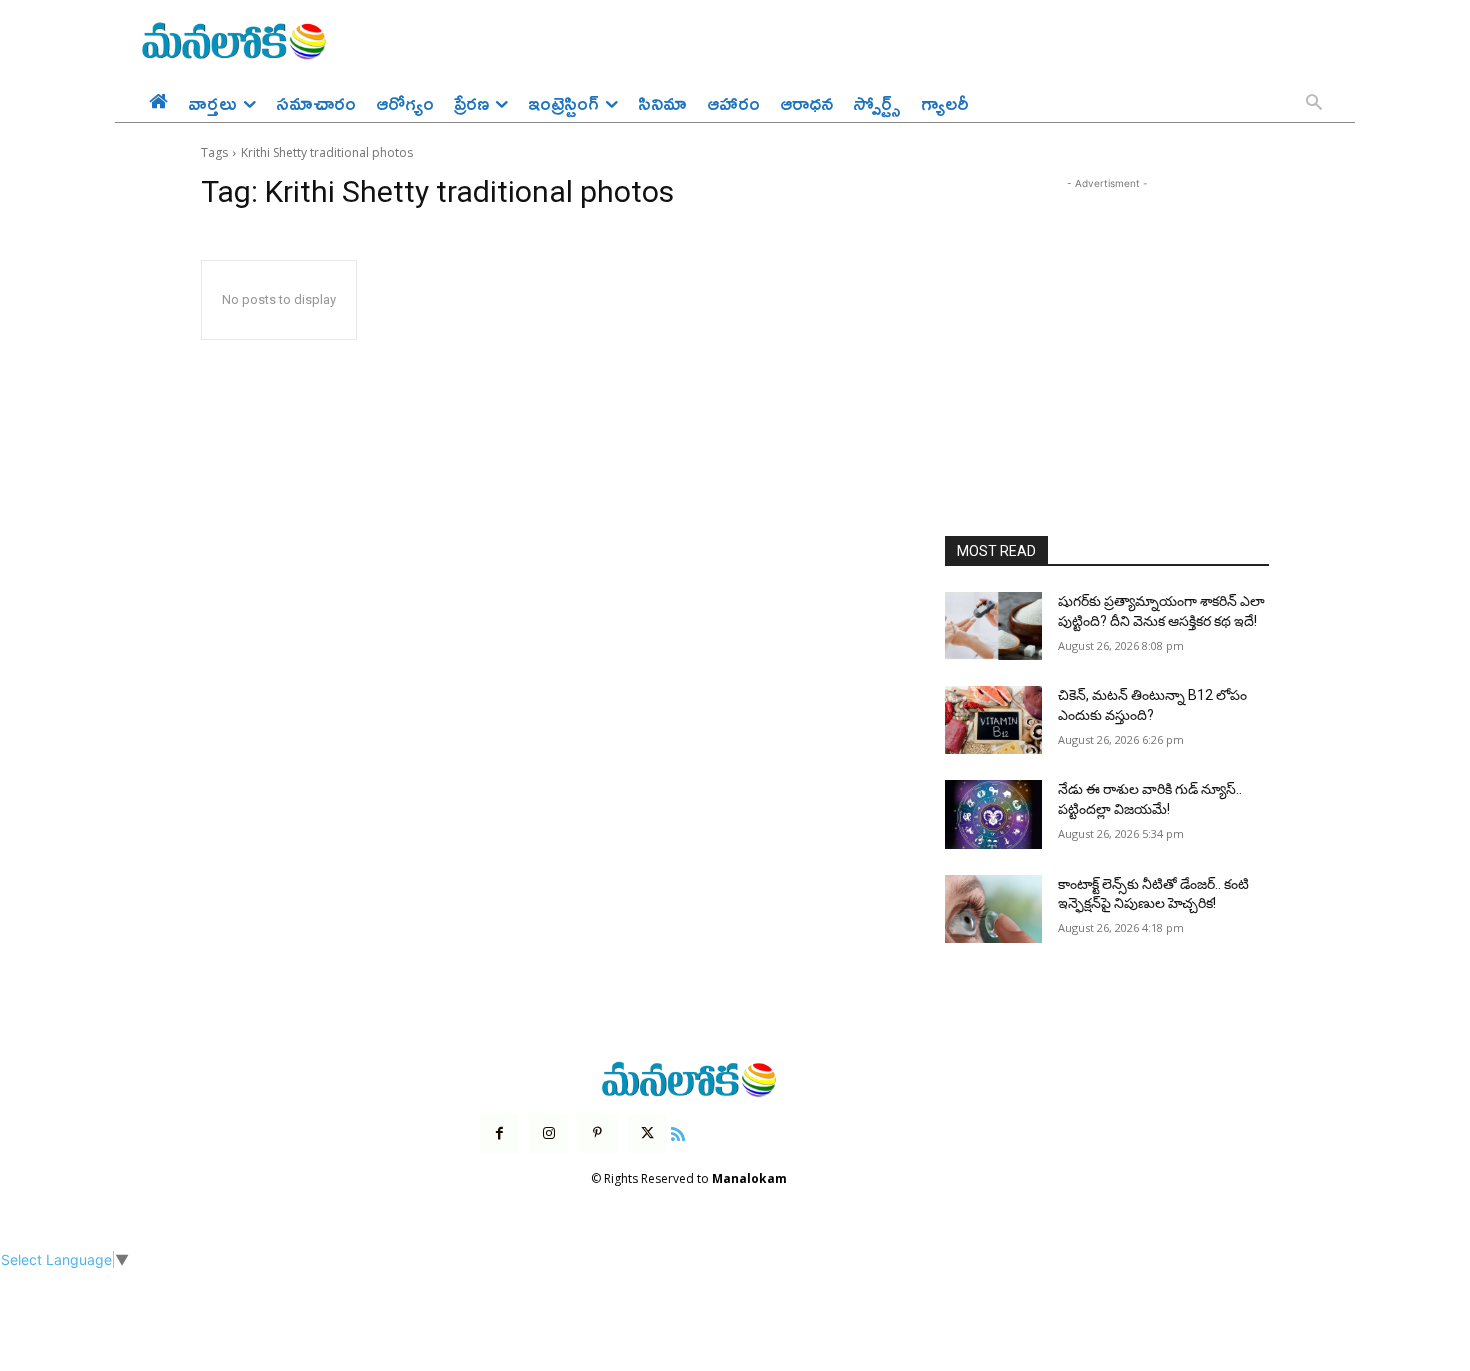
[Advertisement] (1107, 319)
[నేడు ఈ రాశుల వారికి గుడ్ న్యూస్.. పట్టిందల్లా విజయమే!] (993, 814)
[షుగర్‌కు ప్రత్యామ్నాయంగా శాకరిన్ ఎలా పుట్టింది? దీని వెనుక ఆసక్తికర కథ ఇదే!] (993, 626)
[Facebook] (499, 1133)
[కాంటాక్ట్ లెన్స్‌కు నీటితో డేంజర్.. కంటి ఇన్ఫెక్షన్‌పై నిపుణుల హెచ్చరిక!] (993, 909)
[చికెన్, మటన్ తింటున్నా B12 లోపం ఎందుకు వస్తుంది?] (993, 720)
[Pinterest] (597, 1133)
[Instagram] (548, 1133)
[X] (647, 1133)
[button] (1314, 104)
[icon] (678, 1131)
